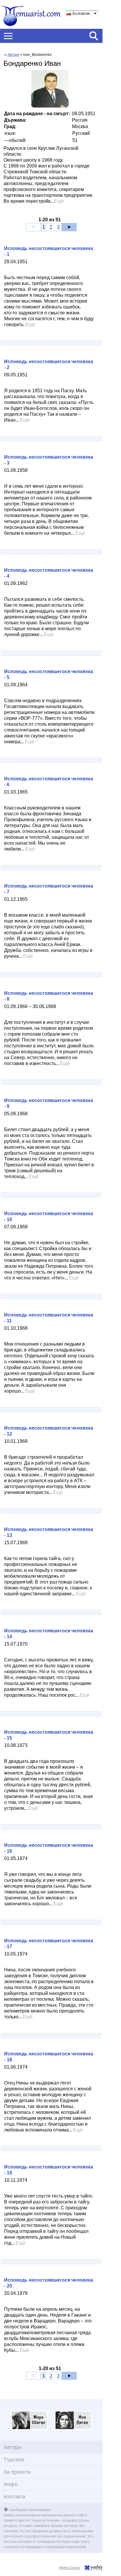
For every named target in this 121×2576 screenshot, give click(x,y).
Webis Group (69, 2568)
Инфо (11, 2484)
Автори (13, 55)
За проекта (17, 2472)
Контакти (14, 2497)
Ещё (59, 201)
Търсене (14, 2460)
